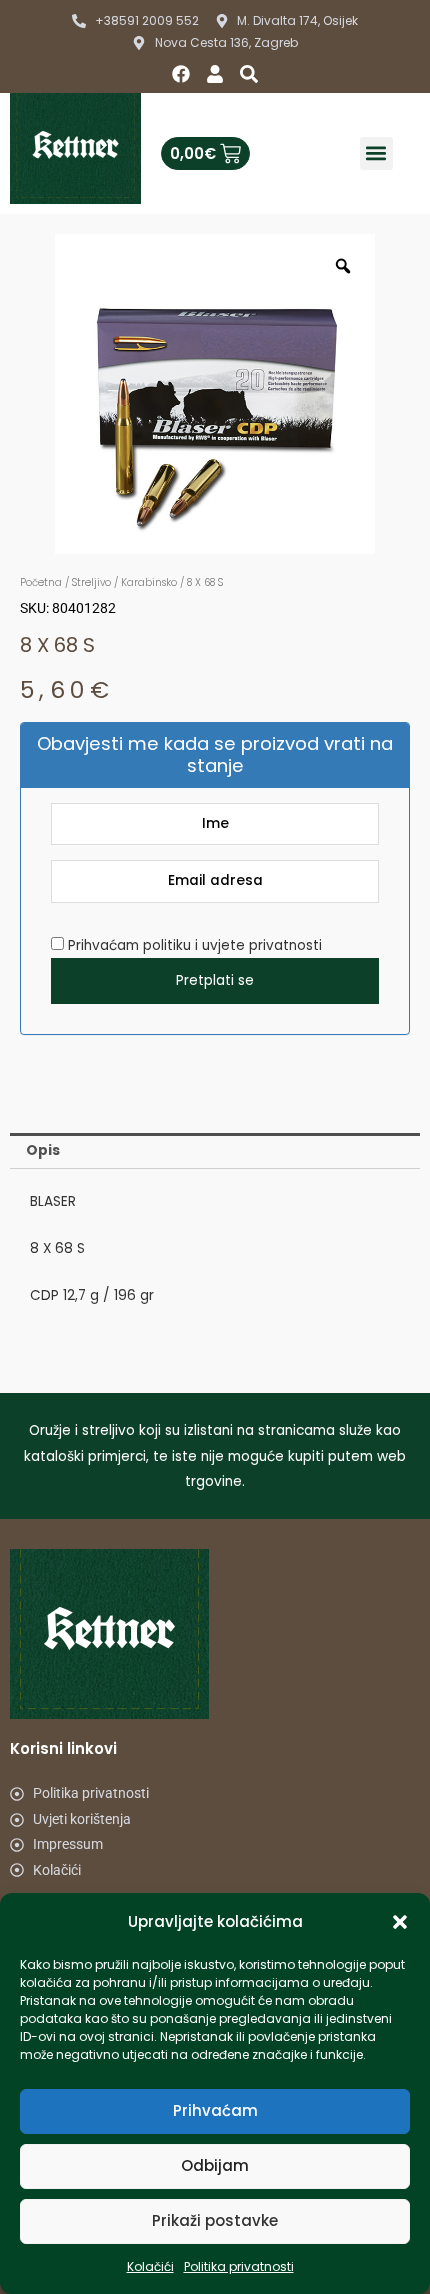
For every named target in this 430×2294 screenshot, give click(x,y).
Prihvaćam (215, 2110)
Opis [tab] (43, 1150)
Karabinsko (149, 582)
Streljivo (91, 582)
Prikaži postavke (215, 2220)
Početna (41, 582)
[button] (400, 1922)
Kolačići (150, 2266)
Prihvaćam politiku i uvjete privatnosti (193, 945)
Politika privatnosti (239, 2266)
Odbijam (215, 2165)
